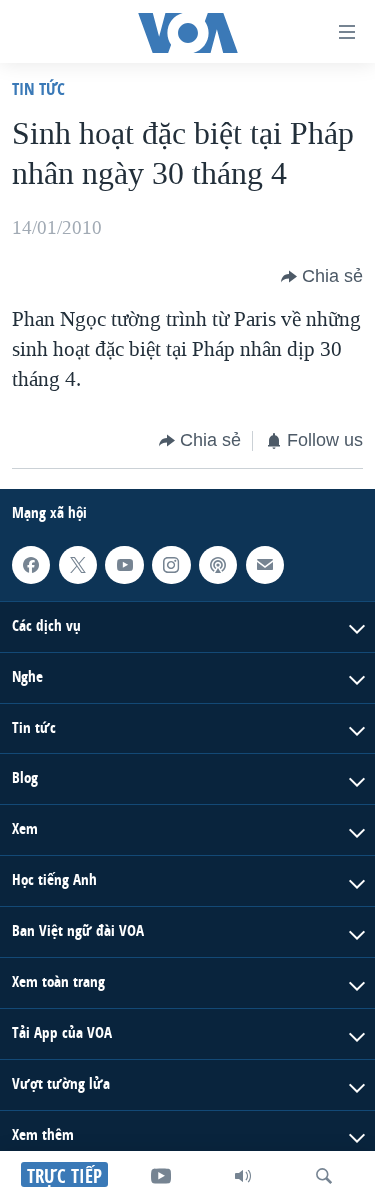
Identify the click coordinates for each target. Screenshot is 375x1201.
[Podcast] (218, 564)
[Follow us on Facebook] (31, 564)
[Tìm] (324, 1176)
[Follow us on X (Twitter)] (78, 564)
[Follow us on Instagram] (171, 564)
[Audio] (243, 1176)
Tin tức (38, 88)
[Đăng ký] (265, 564)
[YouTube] (161, 1176)
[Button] (322, 277)
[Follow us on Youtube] (124, 564)
